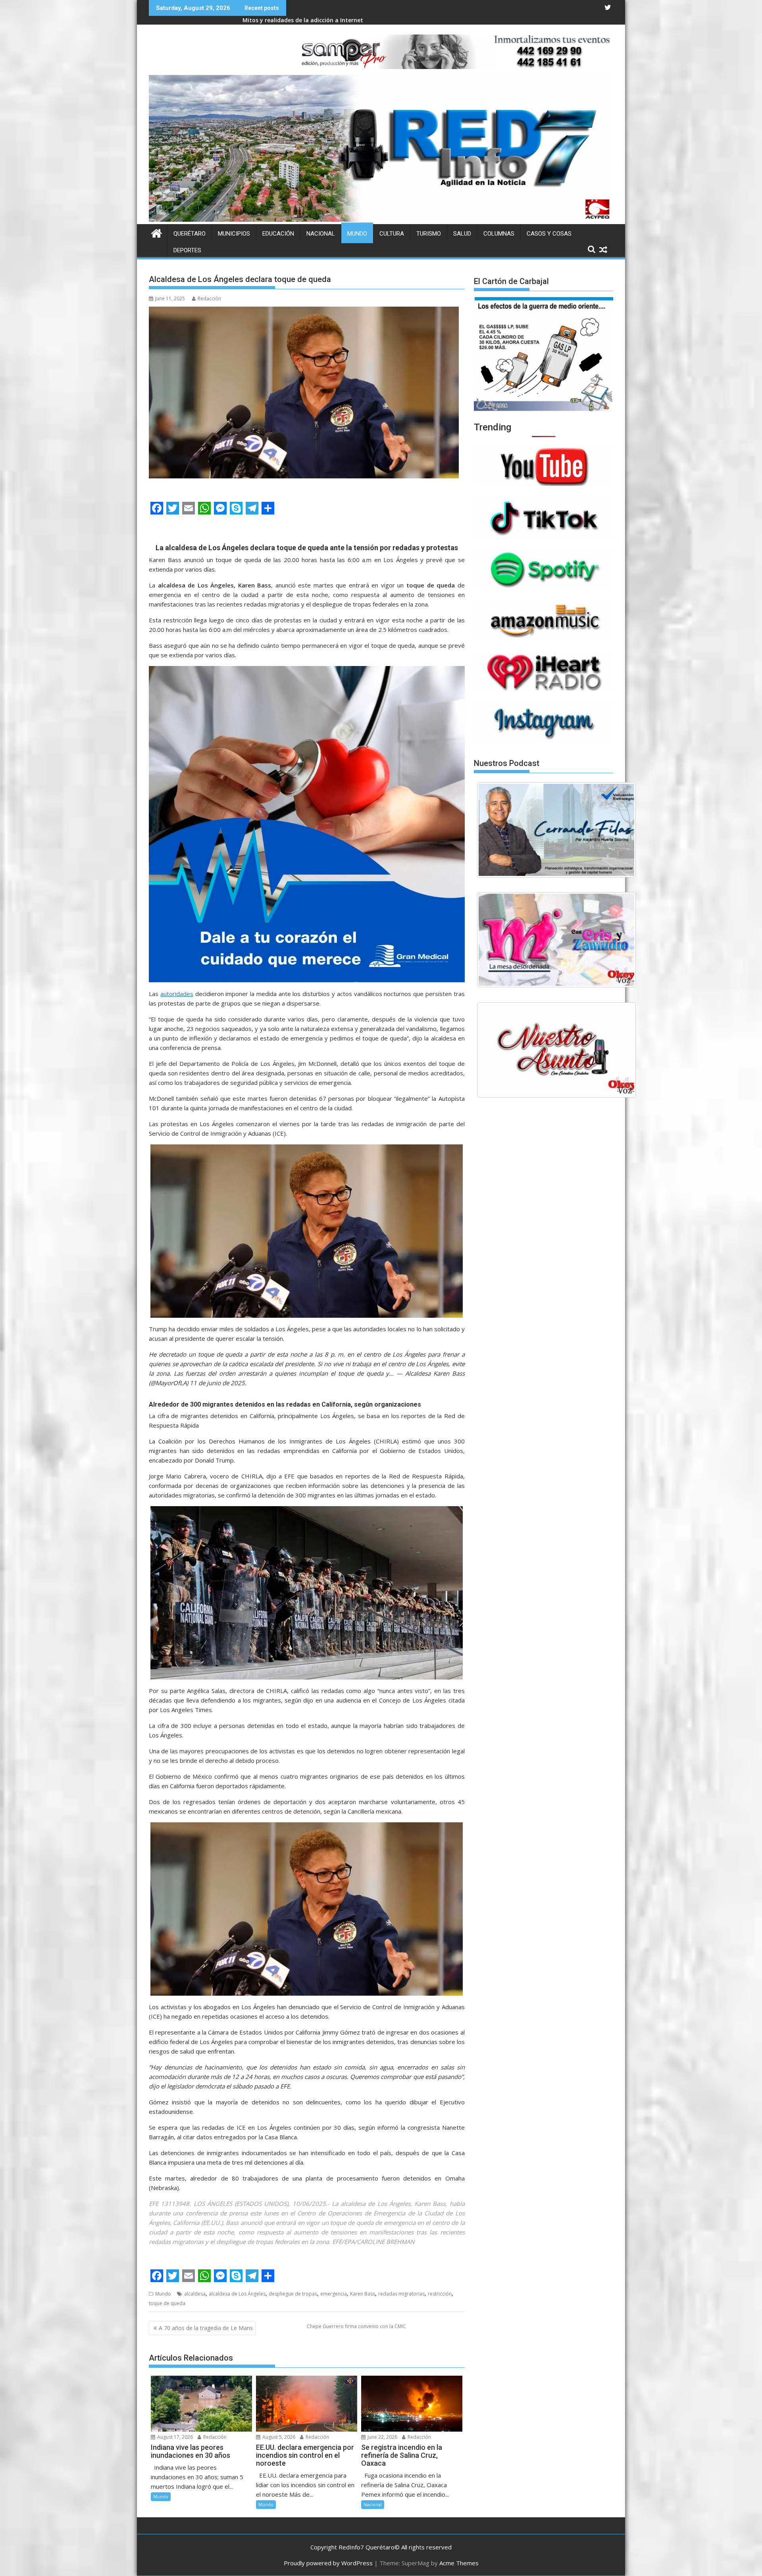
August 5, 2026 (278, 2437)
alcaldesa (195, 2294)
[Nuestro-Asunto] (556, 1050)
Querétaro (190, 234)
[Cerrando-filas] (556, 830)
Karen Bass (363, 2294)
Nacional (321, 234)
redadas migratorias (401, 2294)
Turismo (429, 234)
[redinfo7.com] (381, 219)
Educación (278, 234)
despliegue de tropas (293, 2294)
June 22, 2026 (382, 2437)
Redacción (209, 298)
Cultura (392, 234)
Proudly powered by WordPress (328, 2563)
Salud (462, 234)
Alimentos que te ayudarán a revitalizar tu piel (308, 20)
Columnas (499, 234)
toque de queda (167, 2303)
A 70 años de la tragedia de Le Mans (206, 2328)
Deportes (187, 250)
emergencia (334, 2294)
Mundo (357, 234)
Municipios (234, 234)
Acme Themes (459, 2563)
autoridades (177, 994)
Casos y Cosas (549, 234)
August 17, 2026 (174, 2437)
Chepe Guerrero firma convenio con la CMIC (356, 2326)
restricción (440, 2294)
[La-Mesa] (556, 940)
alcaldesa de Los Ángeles (237, 2294)
